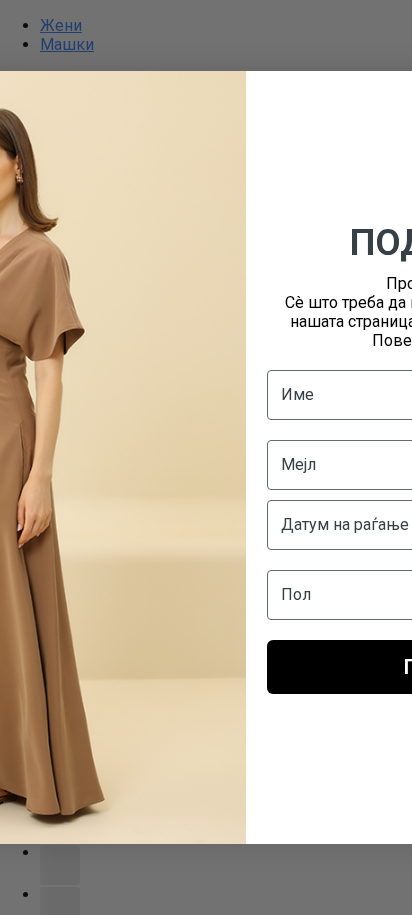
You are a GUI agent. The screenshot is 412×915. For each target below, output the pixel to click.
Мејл (298, 464)
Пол (296, 594)
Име (297, 394)
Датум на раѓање (345, 524)
